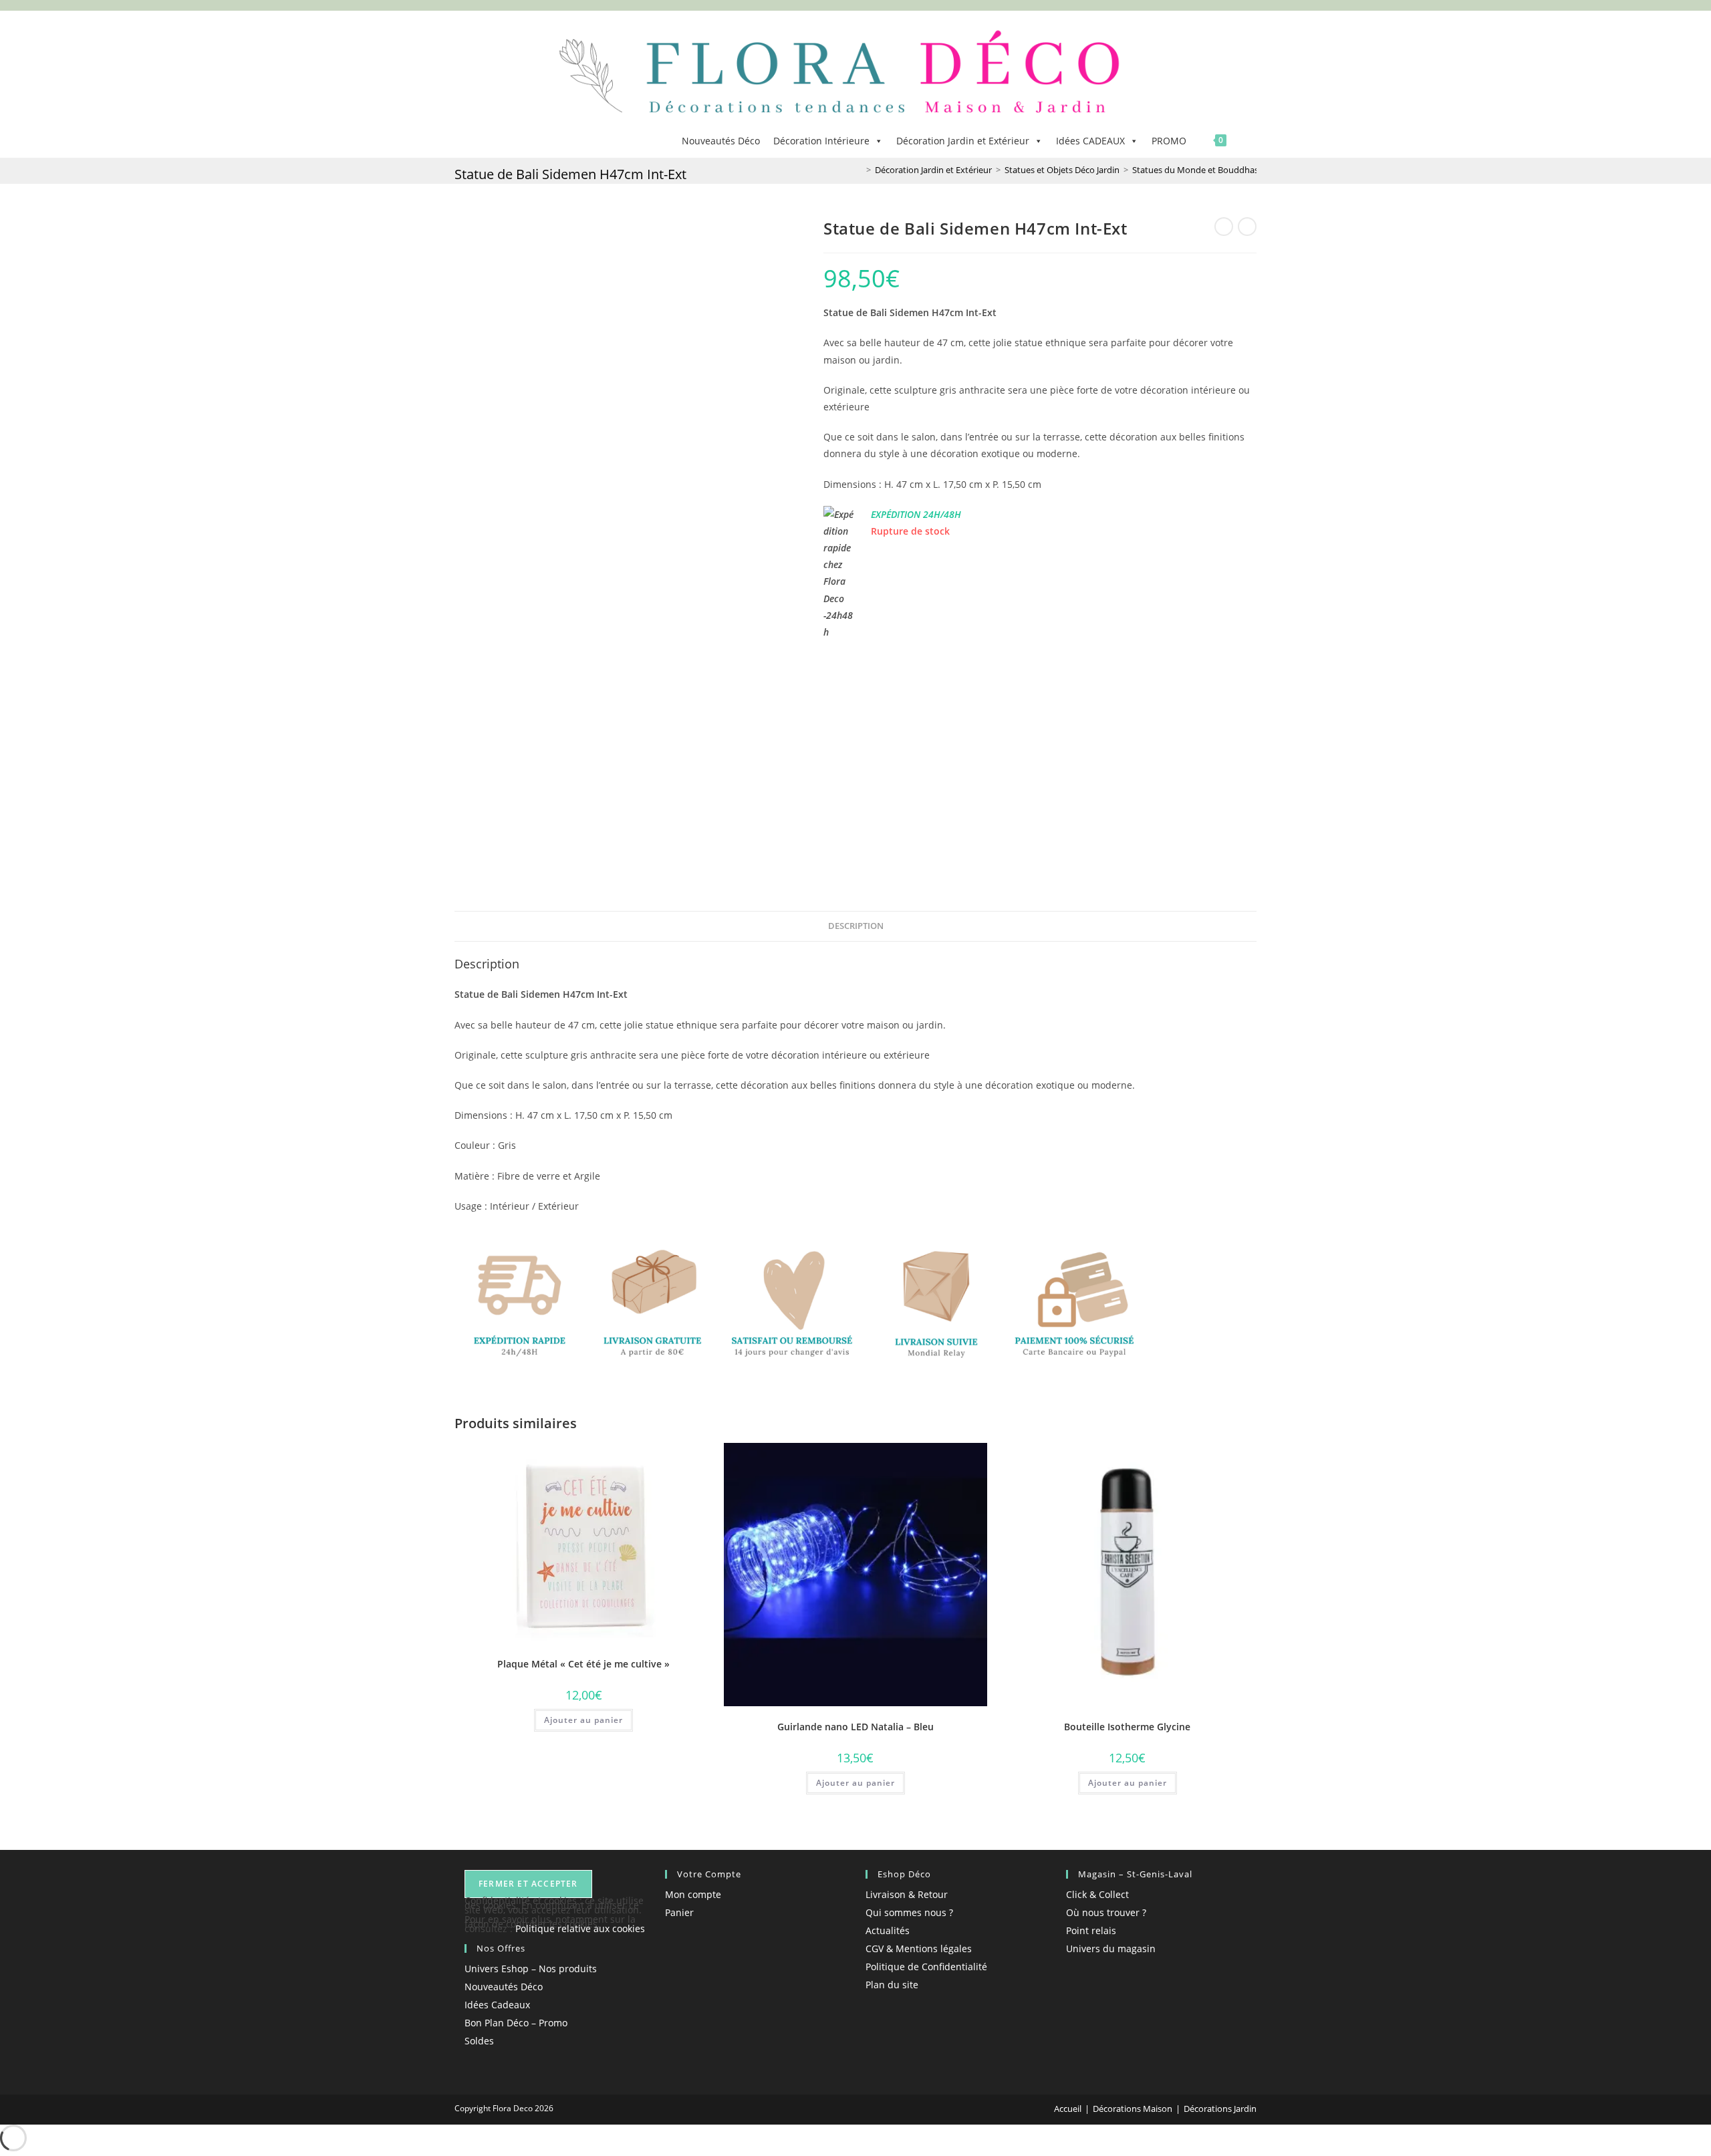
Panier (679, 1912)
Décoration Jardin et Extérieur (963, 141)
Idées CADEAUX (1090, 141)
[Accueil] (859, 170)
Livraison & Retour (907, 1894)
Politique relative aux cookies (580, 1928)
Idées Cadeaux (497, 2005)
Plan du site (892, 1985)
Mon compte (693, 1894)
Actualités (888, 1930)
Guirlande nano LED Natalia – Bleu (855, 1727)
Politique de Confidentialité (926, 1967)
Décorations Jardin (1220, 2109)
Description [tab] (856, 926)
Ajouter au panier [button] (583, 1720)
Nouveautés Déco (721, 141)
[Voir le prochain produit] (1247, 227)
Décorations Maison (1133, 2109)
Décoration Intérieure (821, 141)
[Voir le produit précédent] (1224, 227)
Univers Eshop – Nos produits (531, 1969)
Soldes (479, 2041)
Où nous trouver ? (1106, 1912)
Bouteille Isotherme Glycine (1127, 1727)
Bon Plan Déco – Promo (516, 2023)
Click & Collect (1097, 1894)
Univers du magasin (1111, 1948)
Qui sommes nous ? (909, 1912)
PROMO (1169, 141)
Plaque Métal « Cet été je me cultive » (583, 1664)
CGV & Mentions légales (919, 1948)
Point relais (1091, 1930)
